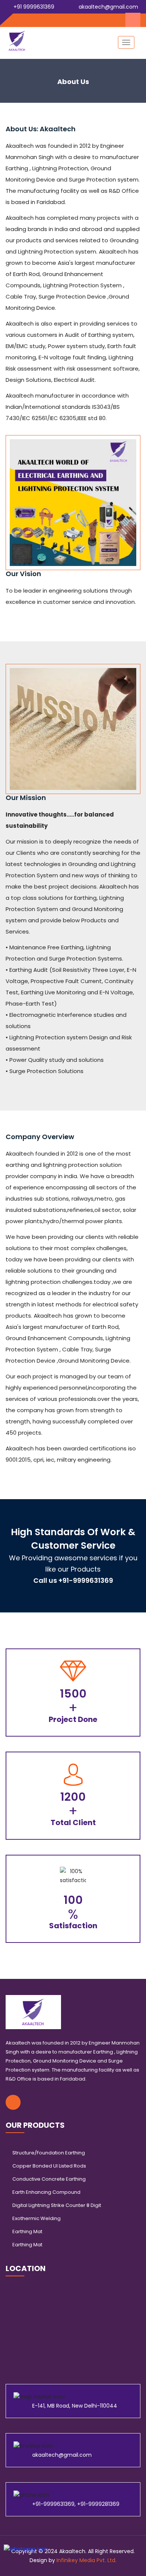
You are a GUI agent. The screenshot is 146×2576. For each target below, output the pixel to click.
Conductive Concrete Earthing (49, 2179)
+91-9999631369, (55, 2504)
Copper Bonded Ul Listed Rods (49, 2166)
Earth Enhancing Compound (46, 2192)
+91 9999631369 (33, 7)
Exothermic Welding (36, 2218)
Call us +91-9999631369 (73, 1580)
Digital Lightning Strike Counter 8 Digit (57, 2205)
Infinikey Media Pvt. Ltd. (86, 2560)
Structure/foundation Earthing (49, 2153)
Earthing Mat (27, 2231)
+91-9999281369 (98, 2504)
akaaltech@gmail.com (108, 7)
